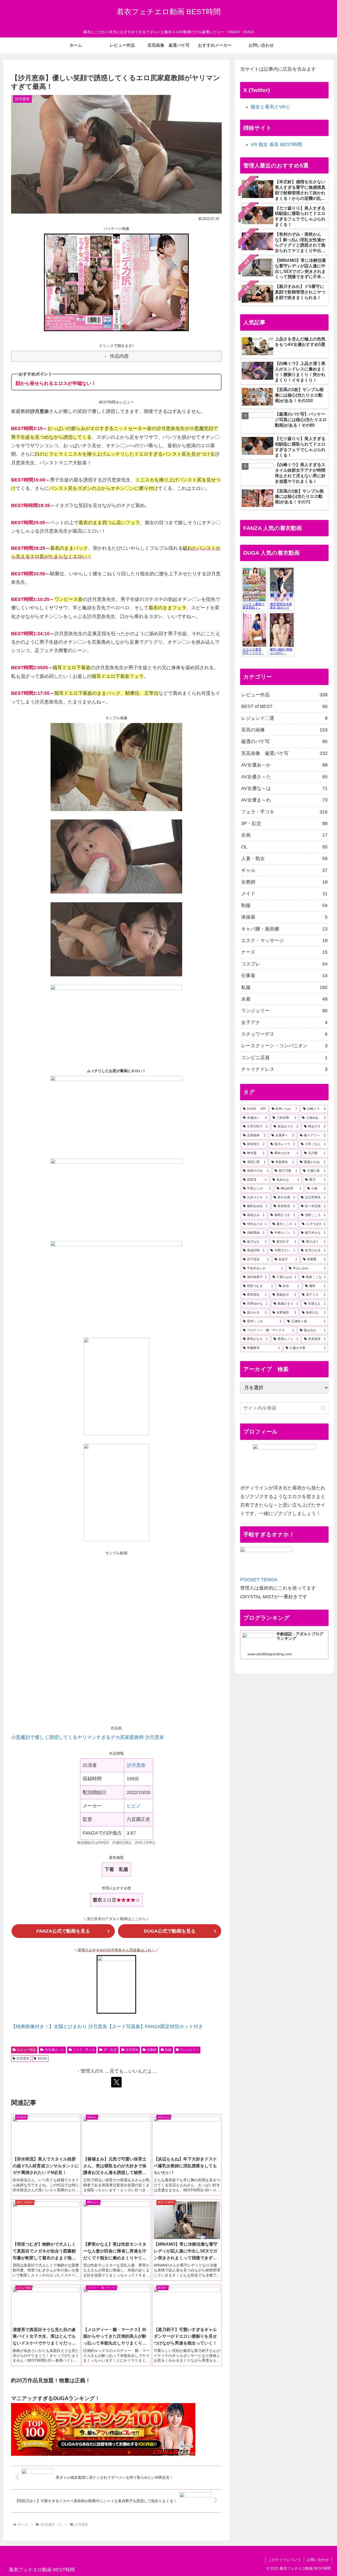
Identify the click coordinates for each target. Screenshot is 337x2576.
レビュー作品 (26, 2050)
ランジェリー (189, 2050)
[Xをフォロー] (116, 2082)
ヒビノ (134, 1806)
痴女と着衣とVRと (271, 107)
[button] (323, 1408)
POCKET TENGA (259, 1580)
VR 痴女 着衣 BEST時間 (276, 144)
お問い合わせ (318, 2560)
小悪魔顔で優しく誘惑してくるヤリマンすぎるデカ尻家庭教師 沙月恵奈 (88, 1737)
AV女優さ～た (54, 2050)
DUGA (42, 2058)
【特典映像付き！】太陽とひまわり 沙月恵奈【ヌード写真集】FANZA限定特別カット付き (107, 2027)
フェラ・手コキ (84, 2050)
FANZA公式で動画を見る (63, 1931)
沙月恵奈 (136, 1765)
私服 (168, 2050)
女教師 (152, 2050)
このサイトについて (285, 2560)
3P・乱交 (110, 2050)
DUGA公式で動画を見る (170, 1931)
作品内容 (119, 356)
